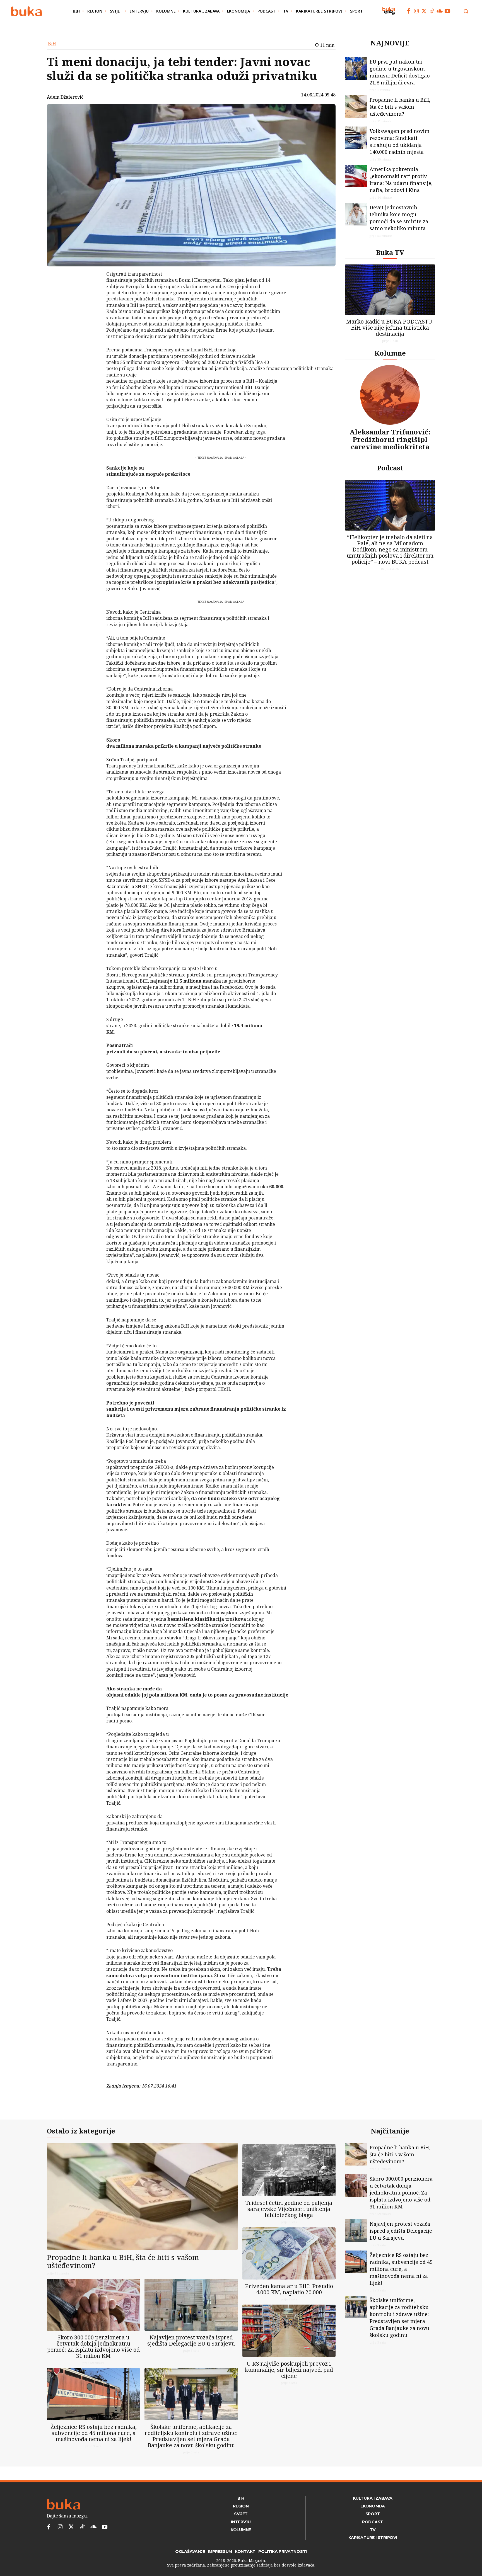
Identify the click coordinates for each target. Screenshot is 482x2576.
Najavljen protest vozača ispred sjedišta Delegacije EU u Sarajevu (191, 2340)
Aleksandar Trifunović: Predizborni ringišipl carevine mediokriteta (390, 439)
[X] (92, 290)
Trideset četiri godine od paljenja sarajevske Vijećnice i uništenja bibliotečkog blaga (289, 2209)
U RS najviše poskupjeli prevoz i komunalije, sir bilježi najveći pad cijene (289, 2370)
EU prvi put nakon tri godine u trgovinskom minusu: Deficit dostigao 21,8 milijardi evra (400, 72)
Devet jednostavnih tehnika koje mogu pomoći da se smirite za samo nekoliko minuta (399, 218)
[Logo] (26, 11)
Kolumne (390, 353)
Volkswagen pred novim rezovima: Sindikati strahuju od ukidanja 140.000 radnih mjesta (400, 141)
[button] (466, 11)
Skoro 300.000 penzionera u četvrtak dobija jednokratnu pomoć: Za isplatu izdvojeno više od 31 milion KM (93, 2347)
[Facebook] (408, 11)
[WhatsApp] (92, 316)
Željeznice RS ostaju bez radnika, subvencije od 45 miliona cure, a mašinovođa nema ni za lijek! (94, 2433)
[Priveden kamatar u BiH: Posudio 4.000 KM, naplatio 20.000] (289, 2253)
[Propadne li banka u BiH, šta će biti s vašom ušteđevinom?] (356, 107)
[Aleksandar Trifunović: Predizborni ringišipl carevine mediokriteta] (390, 395)
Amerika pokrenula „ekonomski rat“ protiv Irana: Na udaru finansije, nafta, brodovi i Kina (401, 180)
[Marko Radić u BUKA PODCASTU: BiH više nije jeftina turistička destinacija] (390, 290)
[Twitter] (424, 11)
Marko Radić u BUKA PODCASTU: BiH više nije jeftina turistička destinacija (390, 328)
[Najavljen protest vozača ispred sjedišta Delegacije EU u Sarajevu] (191, 2305)
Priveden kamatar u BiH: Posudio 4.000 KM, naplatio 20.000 (289, 2289)
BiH (52, 44)
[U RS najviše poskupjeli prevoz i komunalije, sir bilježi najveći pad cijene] (289, 2331)
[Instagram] (416, 11)
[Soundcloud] (440, 11)
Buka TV (390, 252)
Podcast (390, 468)
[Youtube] (447, 11)
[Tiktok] (432, 11)
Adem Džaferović (65, 97)
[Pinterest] (92, 303)
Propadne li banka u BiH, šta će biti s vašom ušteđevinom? (400, 107)
